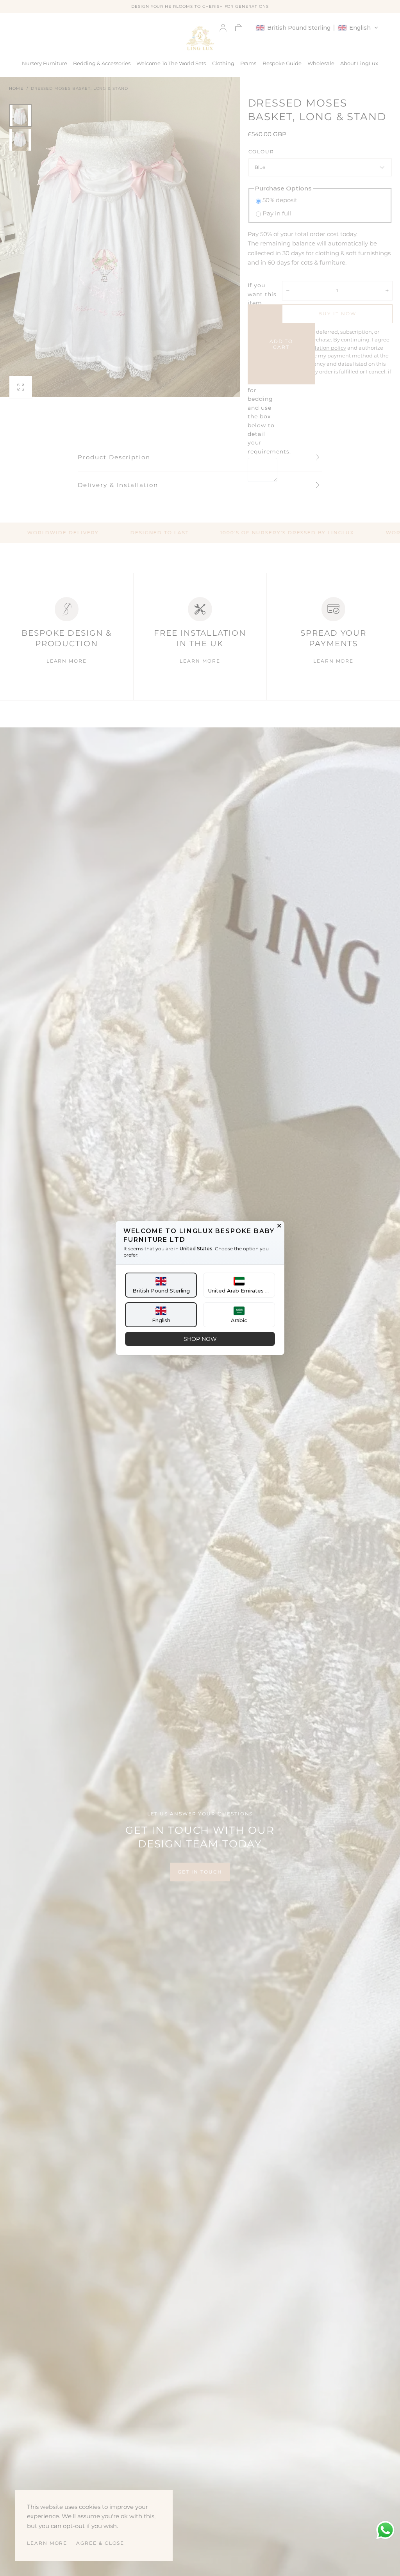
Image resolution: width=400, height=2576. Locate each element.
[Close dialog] (279, 1226)
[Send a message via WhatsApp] (385, 2530)
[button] (161, 1285)
